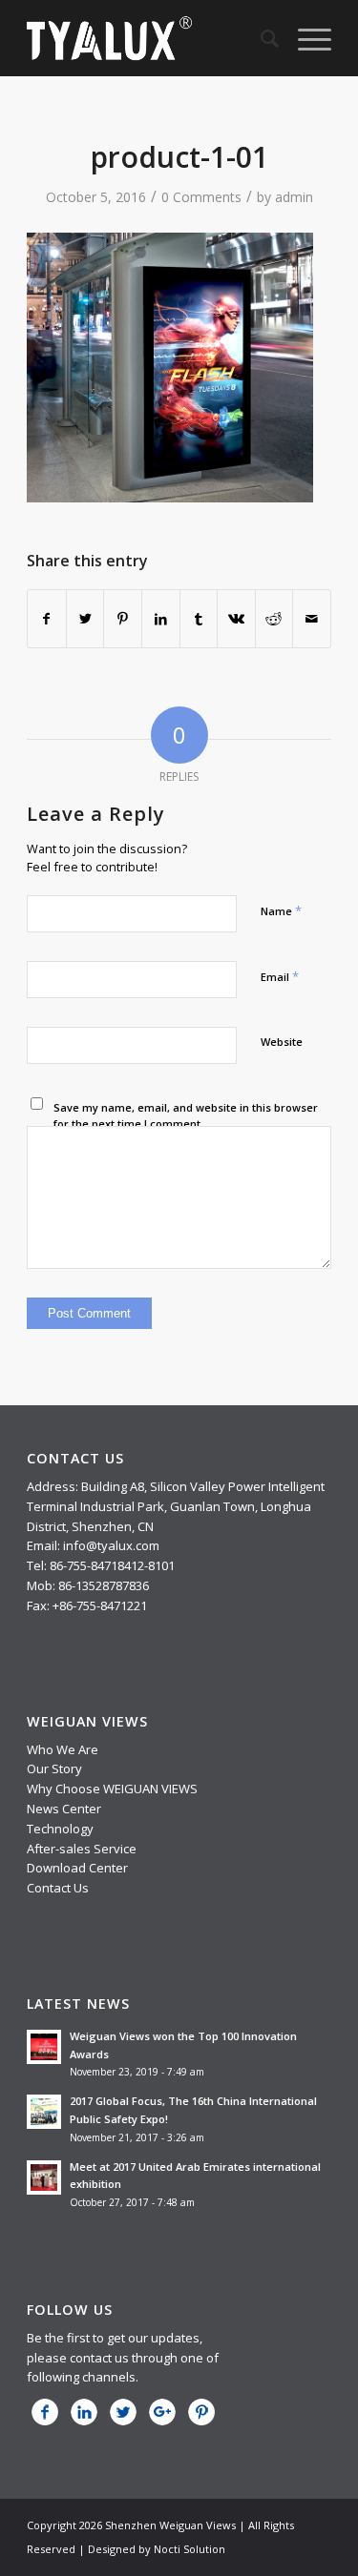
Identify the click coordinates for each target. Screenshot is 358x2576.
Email (280, 976)
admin (294, 197)
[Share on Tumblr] (199, 619)
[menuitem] (260, 38)
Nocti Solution (190, 2549)
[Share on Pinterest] (123, 619)
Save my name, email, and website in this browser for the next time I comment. (186, 1115)
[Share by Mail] (312, 619)
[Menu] (305, 38)
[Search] (260, 38)
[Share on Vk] (236, 619)
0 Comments (201, 197)
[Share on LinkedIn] (161, 619)
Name (281, 910)
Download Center (77, 1868)
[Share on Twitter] (85, 619)
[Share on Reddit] (274, 619)
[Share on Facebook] (47, 619)
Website (282, 1042)
